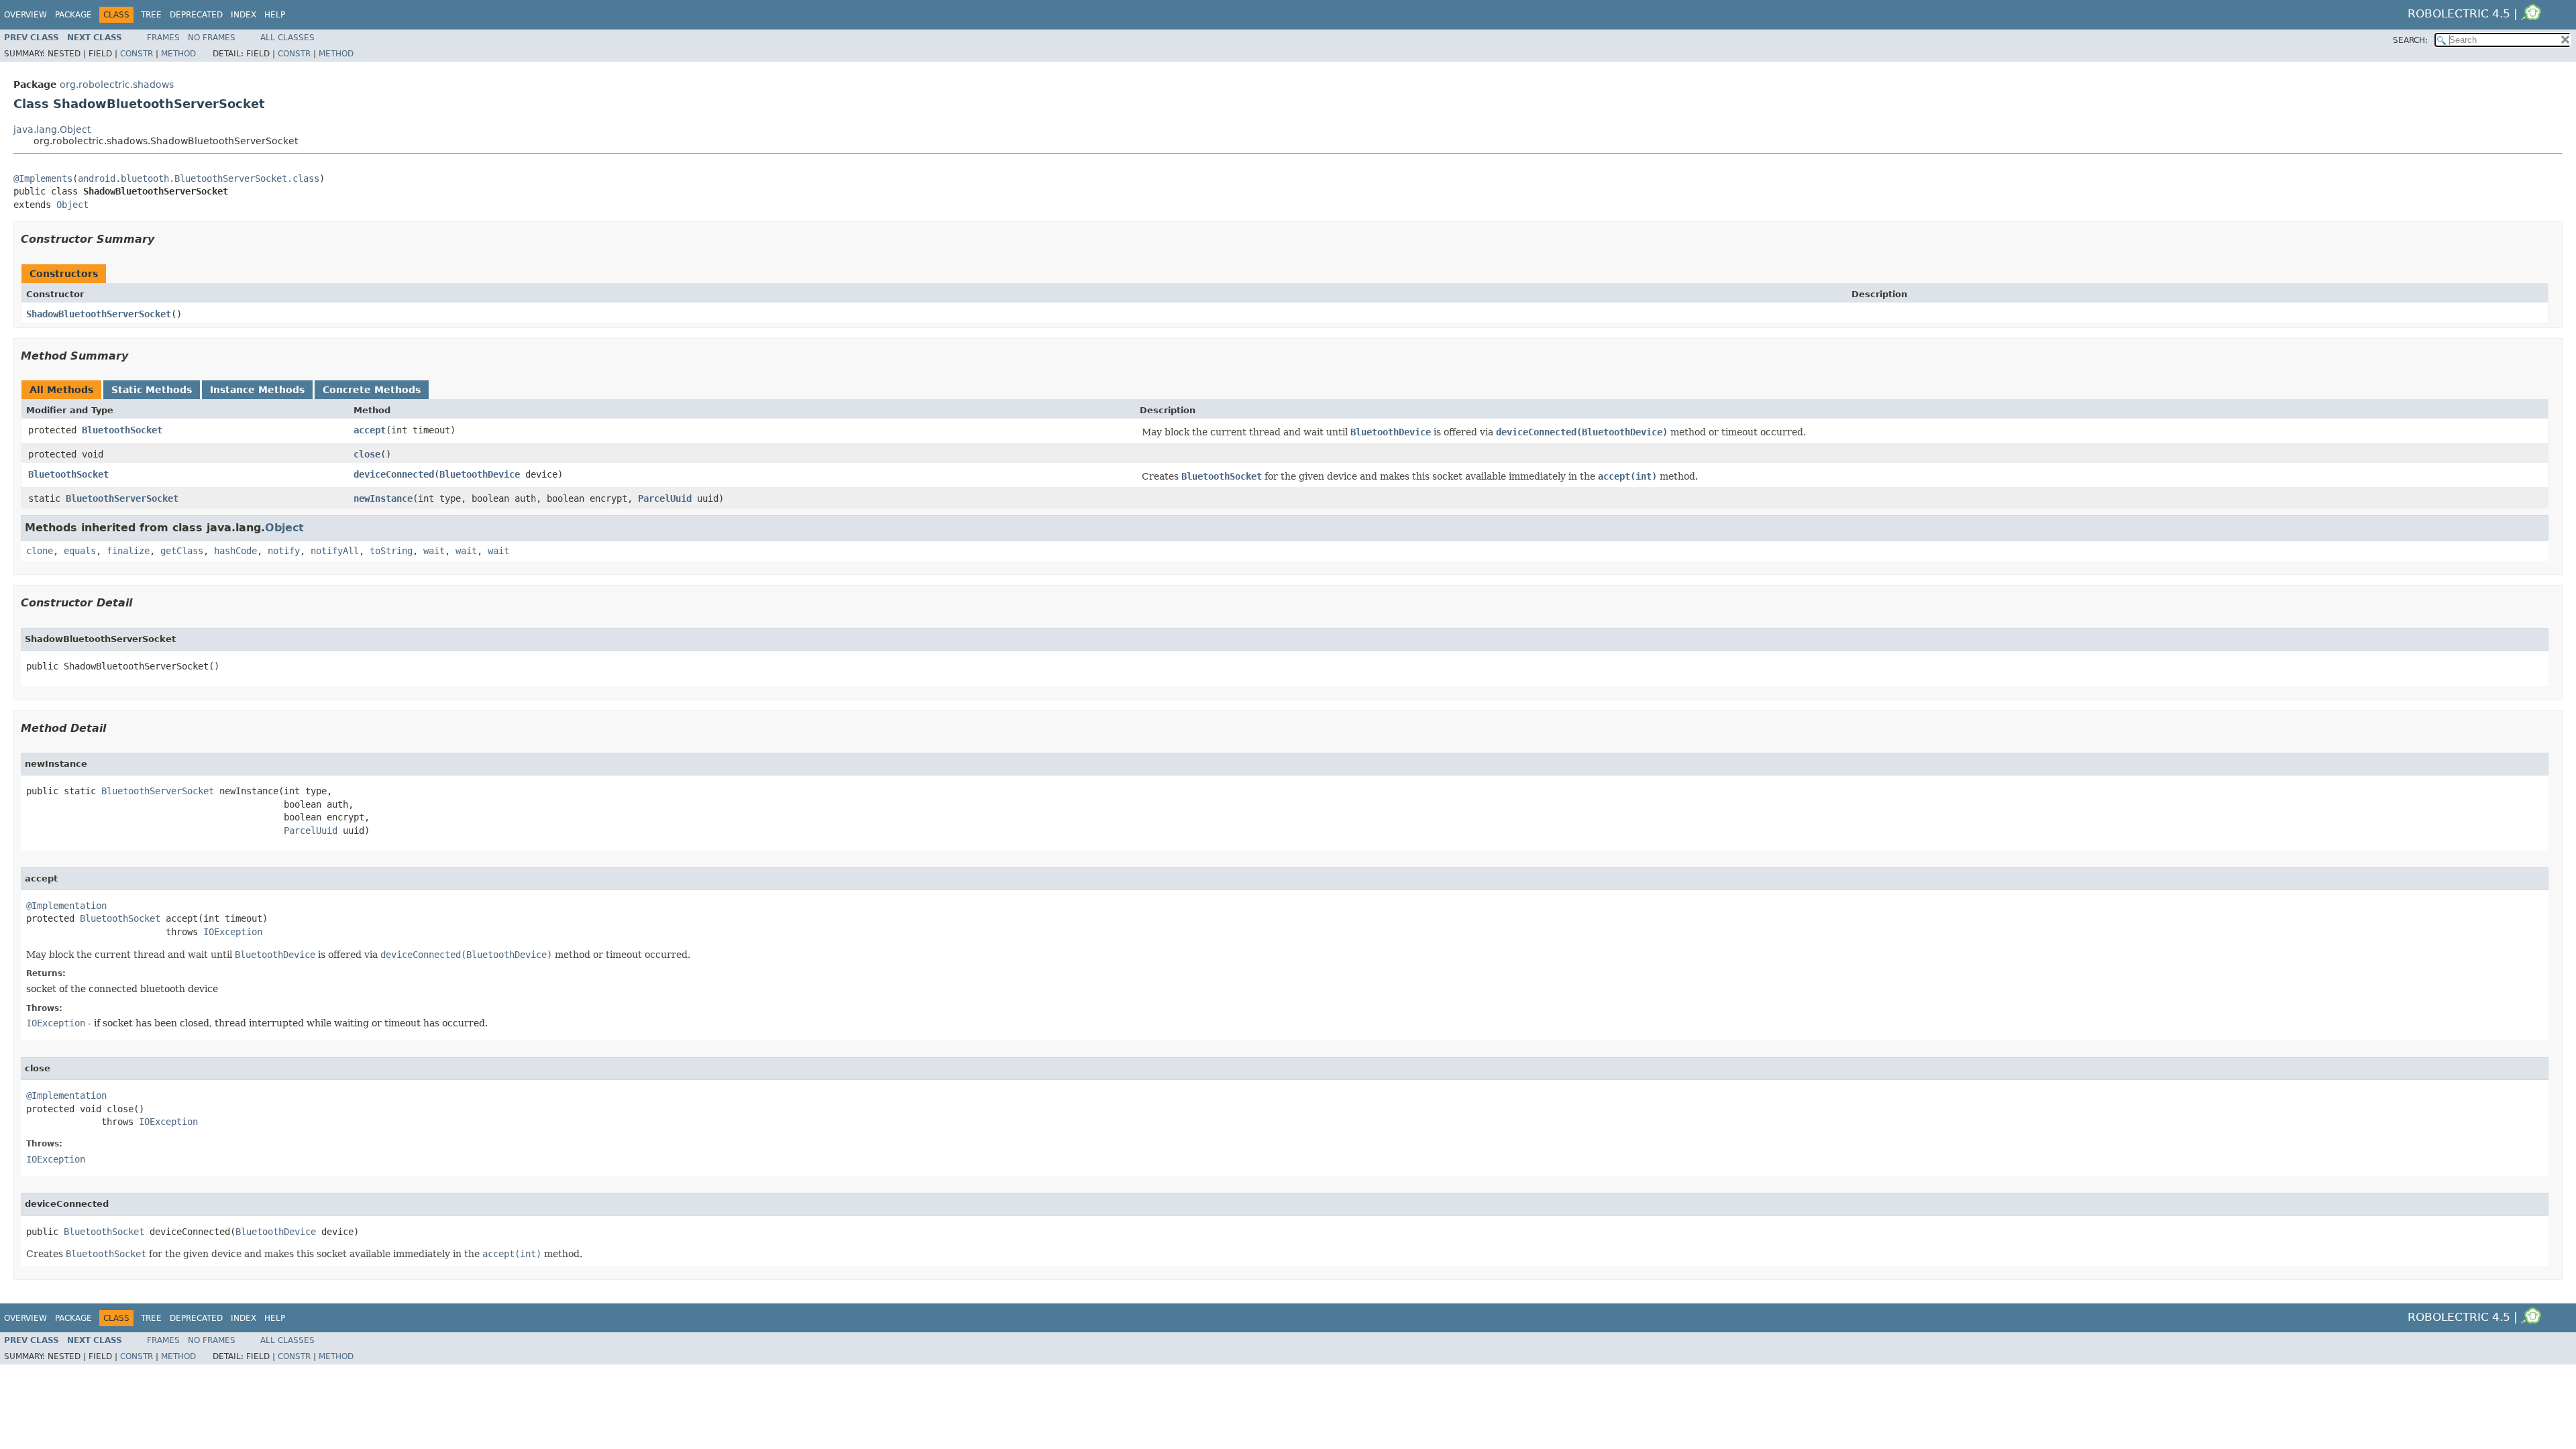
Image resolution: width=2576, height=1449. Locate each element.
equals (80, 551)
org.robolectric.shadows (117, 85)
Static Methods (152, 390)
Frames (163, 38)
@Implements (43, 178)
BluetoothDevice (480, 474)
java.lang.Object (52, 129)
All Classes (287, 38)
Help (275, 15)
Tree (151, 15)
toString (391, 551)
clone (40, 551)
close (367, 454)
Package (73, 15)
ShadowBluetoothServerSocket (99, 314)
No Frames (212, 38)
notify (284, 551)
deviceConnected (394, 474)
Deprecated (196, 15)
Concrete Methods (372, 390)
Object (72, 205)
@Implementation (66, 906)
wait (434, 551)
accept (370, 430)
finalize (128, 551)
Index (244, 15)
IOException (233, 932)
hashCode (235, 551)
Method (178, 54)
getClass (182, 551)
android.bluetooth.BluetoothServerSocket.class (199, 178)
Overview (25, 15)
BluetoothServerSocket (122, 498)
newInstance (383, 498)
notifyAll (335, 551)
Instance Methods (257, 390)
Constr (137, 54)
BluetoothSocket (122, 430)
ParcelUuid (665, 498)
